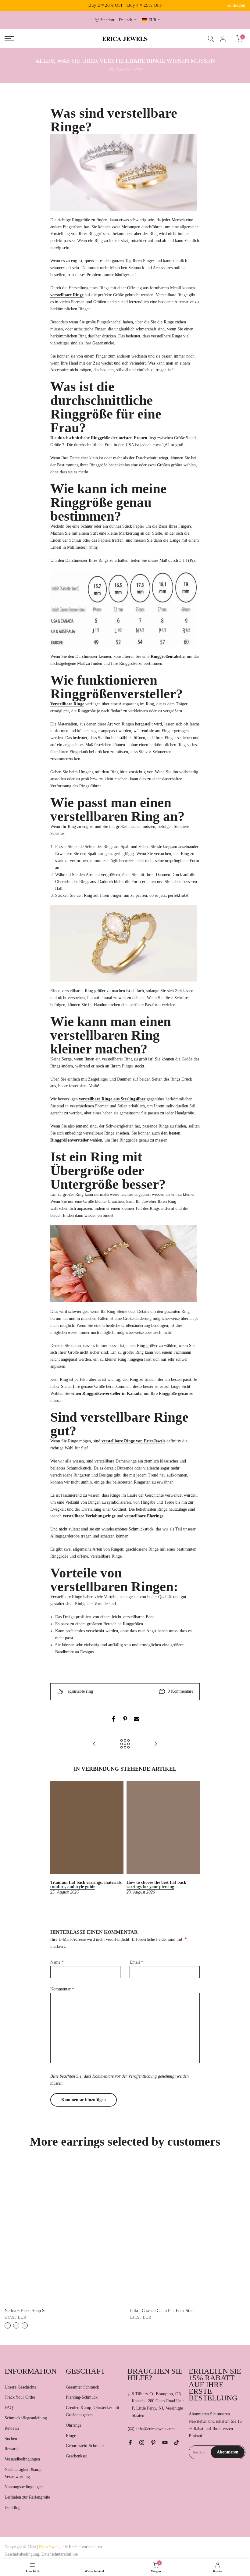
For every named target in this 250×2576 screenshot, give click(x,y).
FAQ (9, 2408)
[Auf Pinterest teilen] (125, 1719)
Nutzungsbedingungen (24, 2487)
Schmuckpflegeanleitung (26, 2418)
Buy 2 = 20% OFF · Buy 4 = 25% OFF (125, 5)
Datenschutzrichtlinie (60, 2554)
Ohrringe (74, 2425)
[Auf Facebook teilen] (113, 1719)
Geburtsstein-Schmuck (85, 2446)
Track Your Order (20, 2397)
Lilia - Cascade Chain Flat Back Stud (162, 2311)
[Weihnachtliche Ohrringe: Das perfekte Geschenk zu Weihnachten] (95, 1744)
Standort (107, 20)
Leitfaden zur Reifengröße (27, 2497)
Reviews (12, 2428)
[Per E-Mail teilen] (137, 1719)
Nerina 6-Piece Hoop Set (26, 2311)
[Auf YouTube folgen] (165, 2442)
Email (136, 1962)
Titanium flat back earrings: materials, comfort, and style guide (86, 1885)
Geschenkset (76, 2456)
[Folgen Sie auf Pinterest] (153, 2442)
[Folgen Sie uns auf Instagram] (142, 2442)
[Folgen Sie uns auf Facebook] (130, 2442)
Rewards (12, 2449)
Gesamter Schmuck (82, 2387)
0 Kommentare (180, 1691)
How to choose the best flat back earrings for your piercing (156, 1885)
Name (57, 1962)
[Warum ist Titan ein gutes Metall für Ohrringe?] (155, 1744)
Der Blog (12, 2508)
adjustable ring (80, 1691)
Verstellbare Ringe (67, 704)
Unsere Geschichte (20, 2387)
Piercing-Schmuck (82, 2397)
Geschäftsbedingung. (22, 2554)
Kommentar (62, 1989)
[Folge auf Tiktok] (177, 2442)
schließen (14, 5)
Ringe (71, 2436)
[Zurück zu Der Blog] (125, 1744)
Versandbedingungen (22, 2459)
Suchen (11, 2439)
